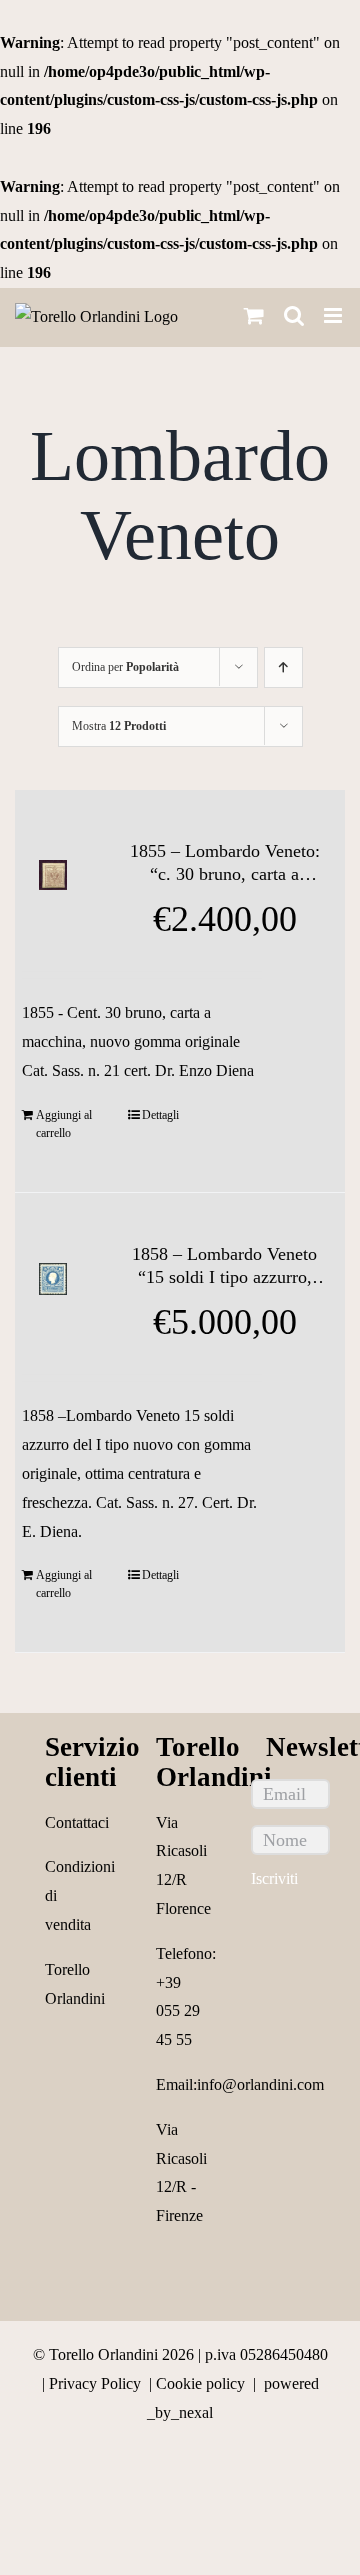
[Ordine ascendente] (283, 667)
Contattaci (77, 1822)
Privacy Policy (95, 2383)
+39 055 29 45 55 (178, 2011)
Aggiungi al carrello (64, 1124)
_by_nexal (180, 2412)
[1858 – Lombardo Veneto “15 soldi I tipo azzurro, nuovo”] (53, 1279)
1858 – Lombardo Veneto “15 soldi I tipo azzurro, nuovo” (224, 1267)
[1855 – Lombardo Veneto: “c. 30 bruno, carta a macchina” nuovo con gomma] (53, 875)
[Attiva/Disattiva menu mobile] (334, 315)
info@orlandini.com (260, 2084)
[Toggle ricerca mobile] (294, 315)
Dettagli (160, 1115)
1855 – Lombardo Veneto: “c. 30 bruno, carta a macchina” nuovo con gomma (225, 864)
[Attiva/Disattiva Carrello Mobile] (254, 315)
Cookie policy (200, 2383)
